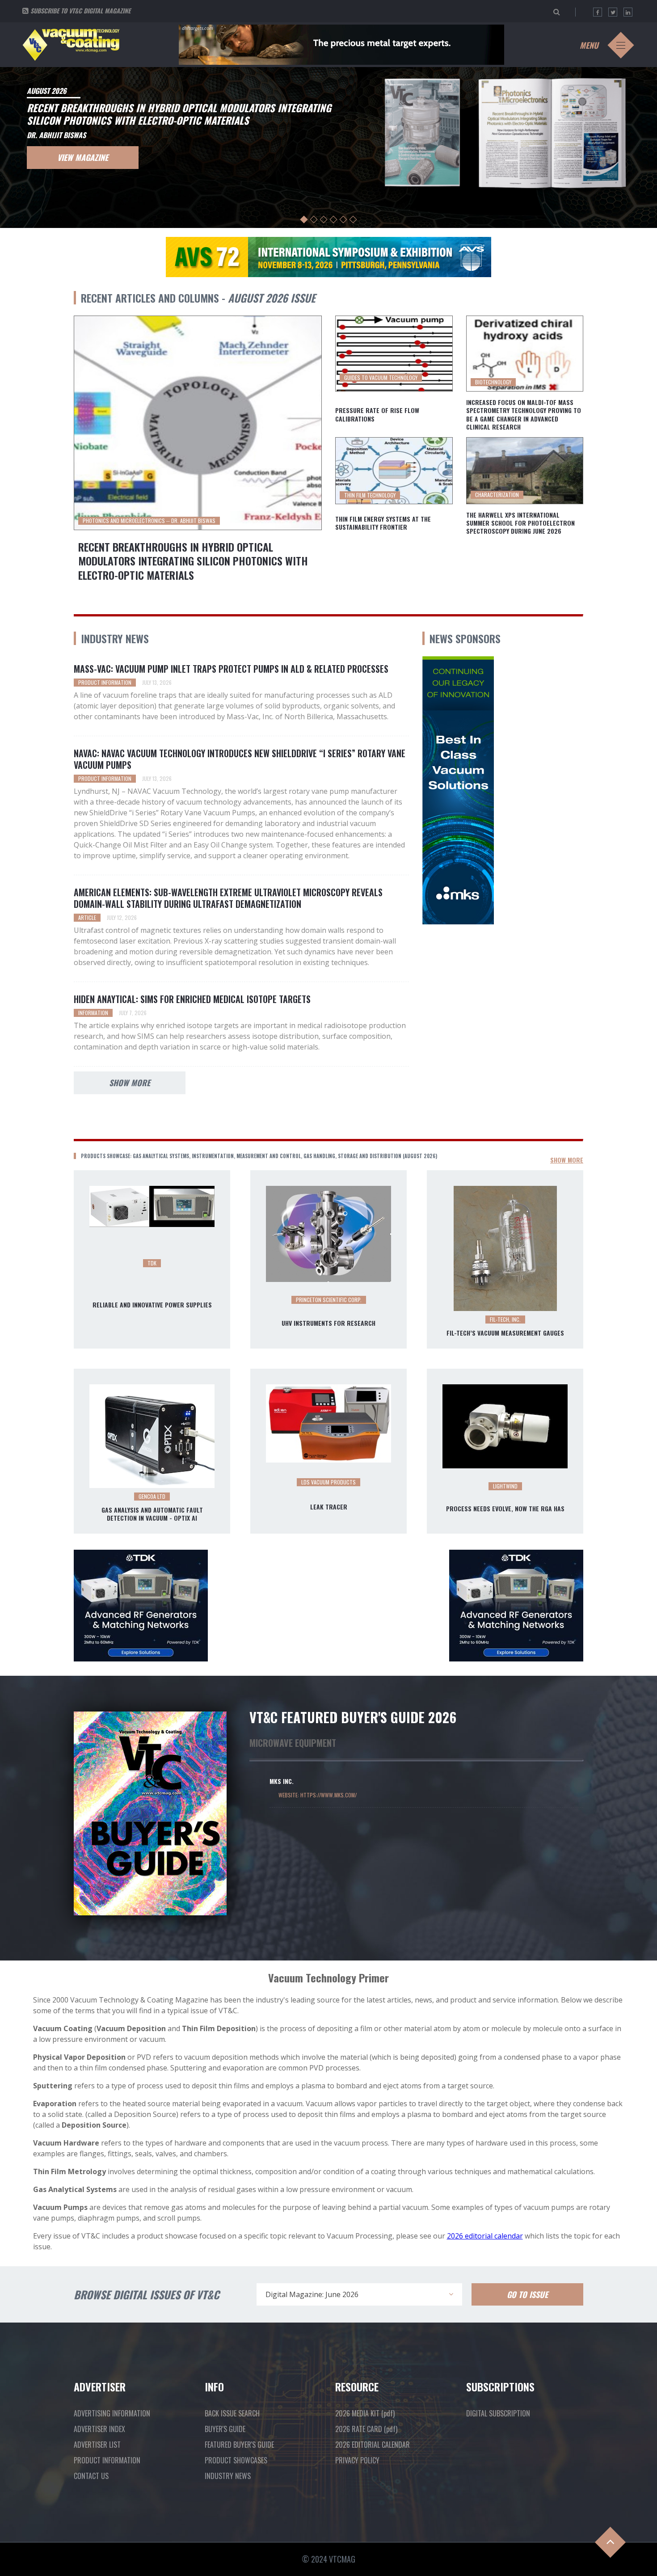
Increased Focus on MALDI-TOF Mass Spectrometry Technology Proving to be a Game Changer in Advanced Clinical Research (524, 415)
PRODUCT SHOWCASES (236, 2460)
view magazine (83, 157)
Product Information (105, 682)
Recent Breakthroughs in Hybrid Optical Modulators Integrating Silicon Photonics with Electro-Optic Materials (193, 561)
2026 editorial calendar (485, 2236)
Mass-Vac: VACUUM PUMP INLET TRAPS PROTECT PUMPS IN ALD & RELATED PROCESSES (231, 669)
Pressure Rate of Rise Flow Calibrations (377, 414)
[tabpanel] (328, 146)
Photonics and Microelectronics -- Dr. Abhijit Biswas (149, 521)
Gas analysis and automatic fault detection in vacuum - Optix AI (152, 1514)
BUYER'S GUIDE (225, 2429)
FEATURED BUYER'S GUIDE (239, 2445)
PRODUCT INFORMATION (107, 2460)
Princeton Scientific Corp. (329, 1300)
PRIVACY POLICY (357, 2460)
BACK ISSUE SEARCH (232, 2413)
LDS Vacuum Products (328, 1482)
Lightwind (505, 1486)
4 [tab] (334, 220)
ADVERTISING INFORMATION (112, 2413)
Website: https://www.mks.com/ (318, 1795)
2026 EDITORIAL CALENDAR (373, 2445)
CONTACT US (91, 2476)
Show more (130, 1083)
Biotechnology (493, 382)
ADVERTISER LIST (97, 2445)
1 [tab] (304, 220)
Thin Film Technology (370, 495)
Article (87, 917)
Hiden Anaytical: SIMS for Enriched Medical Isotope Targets (192, 999)
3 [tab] (324, 220)
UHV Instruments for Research (328, 1323)
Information (93, 1013)
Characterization (497, 495)
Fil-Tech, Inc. (505, 1319)
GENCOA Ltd (152, 1496)
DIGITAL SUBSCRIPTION (498, 2413)
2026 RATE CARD (366, 2429)
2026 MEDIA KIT (365, 2413)
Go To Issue (527, 2294)
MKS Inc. (282, 1781)
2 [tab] (314, 220)
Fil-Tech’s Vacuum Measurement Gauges (505, 1333)
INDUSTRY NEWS (228, 2476)
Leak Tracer (329, 1507)
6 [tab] (353, 220)
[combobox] (359, 2294)
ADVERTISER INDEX (99, 2429)
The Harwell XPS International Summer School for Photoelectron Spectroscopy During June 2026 (520, 523)
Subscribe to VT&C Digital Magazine (80, 11)
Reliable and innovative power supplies (152, 1305)
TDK (152, 1263)
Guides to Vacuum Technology (381, 377)
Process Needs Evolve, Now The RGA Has (505, 1509)
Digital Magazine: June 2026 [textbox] (312, 2294)
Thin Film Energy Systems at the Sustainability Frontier (383, 523)
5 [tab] (343, 220)
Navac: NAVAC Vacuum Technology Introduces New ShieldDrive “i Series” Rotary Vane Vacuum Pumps (240, 759)
